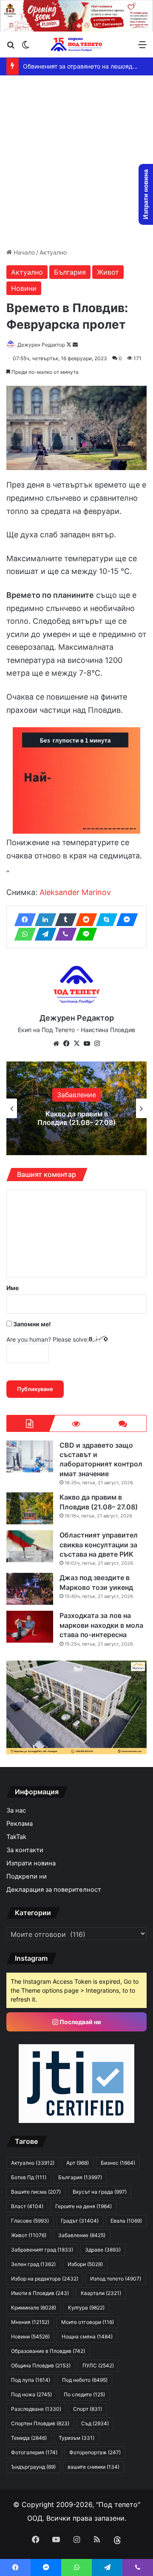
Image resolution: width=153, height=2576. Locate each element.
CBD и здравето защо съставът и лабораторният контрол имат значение (101, 1459)
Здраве (103, 2250)
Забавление (82, 2235)
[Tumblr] (63, 920)
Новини (24, 288)
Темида (29, 2438)
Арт (78, 2163)
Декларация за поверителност (54, 1890)
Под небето (85, 2380)
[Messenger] (125, 920)
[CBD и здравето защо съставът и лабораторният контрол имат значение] (30, 1456)
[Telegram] (43, 934)
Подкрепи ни (27, 1876)
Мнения (30, 2322)
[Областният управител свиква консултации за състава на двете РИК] (30, 1546)
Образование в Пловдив (48, 2351)
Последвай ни (80, 2022)
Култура (86, 2308)
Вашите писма (36, 2192)
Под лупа (31, 2380)
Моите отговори (88, 2322)
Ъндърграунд (33, 2467)
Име (13, 1288)
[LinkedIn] (43, 920)
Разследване (36, 2409)
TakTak (16, 1837)
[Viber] (63, 934)
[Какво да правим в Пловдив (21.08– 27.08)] (30, 1508)
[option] (76, 1108)
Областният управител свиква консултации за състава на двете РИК (76, 1118)
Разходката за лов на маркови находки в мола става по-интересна (101, 1625)
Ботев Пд (29, 2177)
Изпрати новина (31, 1863)
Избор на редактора (45, 2279)
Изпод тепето (116, 2279)
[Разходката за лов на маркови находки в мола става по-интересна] (30, 1627)
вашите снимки (93, 2467)
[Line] (84, 934)
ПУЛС (98, 2365)
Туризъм (76, 2438)
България (70, 272)
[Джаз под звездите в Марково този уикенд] (30, 1589)
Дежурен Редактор (41, 345)
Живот (108, 272)
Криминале (34, 2308)
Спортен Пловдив (40, 2423)
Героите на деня (84, 2206)
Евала (126, 2221)
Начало (23, 252)
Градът (80, 2221)
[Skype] (104, 920)
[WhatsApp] (23, 934)
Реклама (20, 1824)
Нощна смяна (87, 2336)
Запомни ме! (31, 1324)
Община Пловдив (41, 2365)
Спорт (88, 2409)
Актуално (53, 252)
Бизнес (118, 2163)
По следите (84, 2394)
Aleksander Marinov (75, 892)
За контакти (25, 1850)
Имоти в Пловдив (40, 2293)
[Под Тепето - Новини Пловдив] (76, 44)
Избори (77, 1091)
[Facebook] (23, 920)
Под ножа (31, 2394)
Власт (27, 2206)
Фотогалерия (34, 2452)
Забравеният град (42, 2250)
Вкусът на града (100, 2192)
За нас (16, 1810)
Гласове (30, 2221)
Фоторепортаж (95, 2452)
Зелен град (33, 2264)
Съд (95, 2423)
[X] (76, 1044)
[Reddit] (84, 920)
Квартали (101, 2293)
